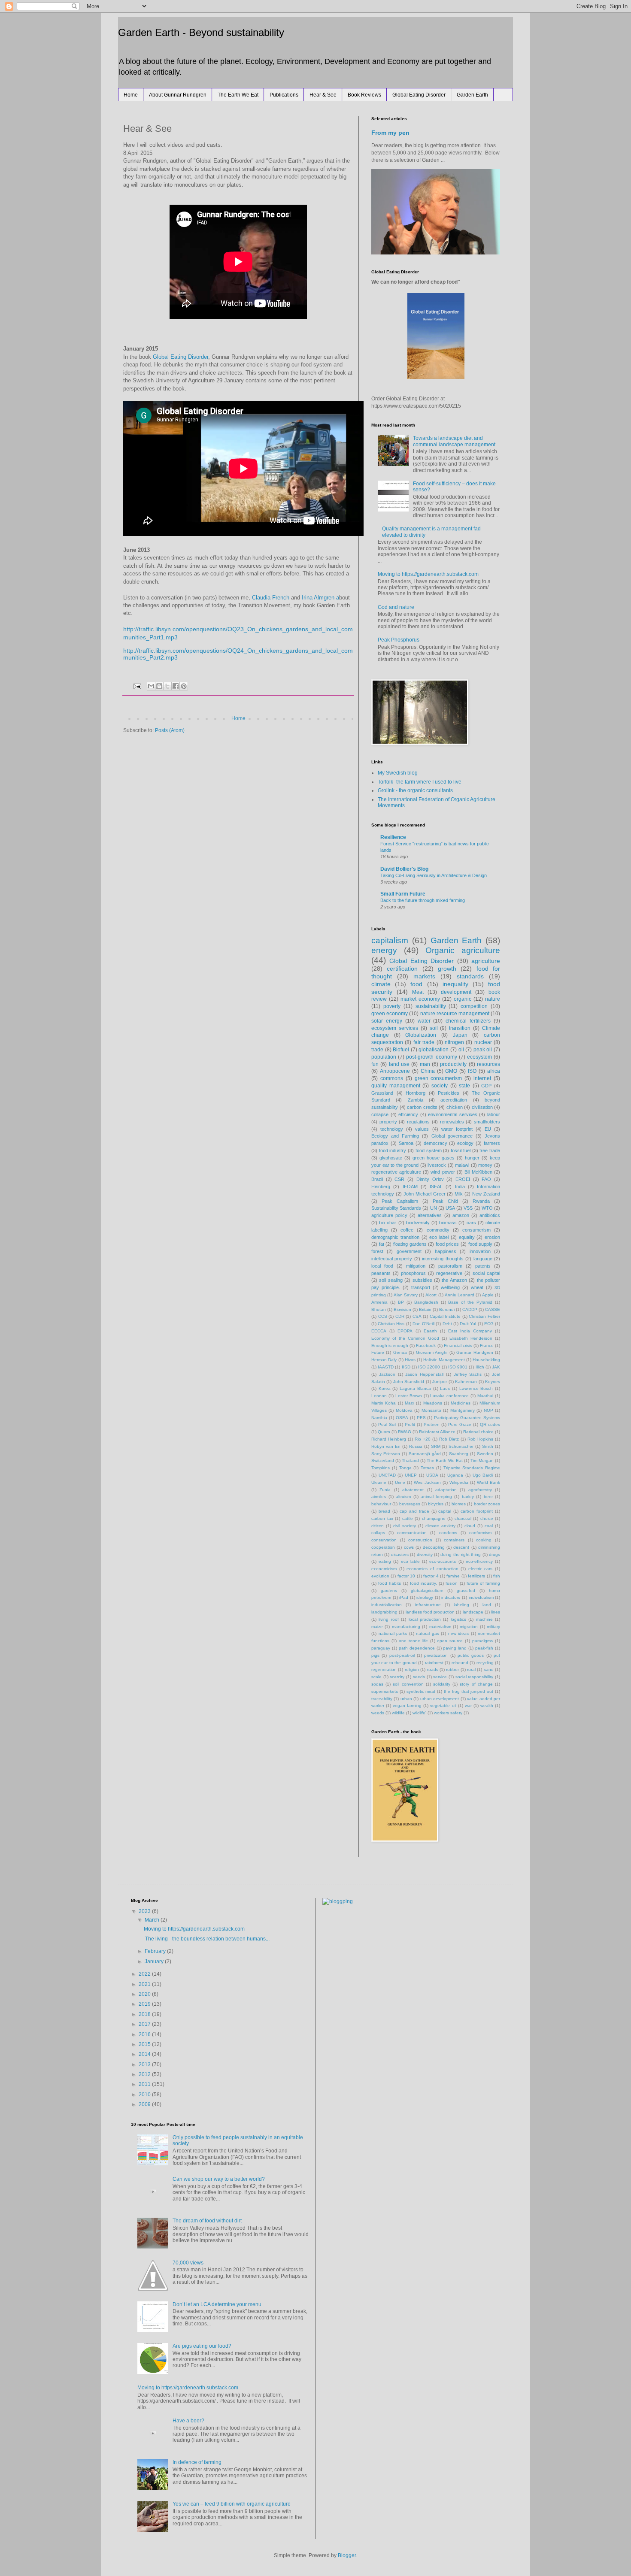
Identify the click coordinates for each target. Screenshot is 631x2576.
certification (402, 969)
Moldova (404, 1410)
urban (406, 1699)
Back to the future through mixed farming (423, 900)
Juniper (440, 1382)
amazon (461, 1215)
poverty (392, 1006)
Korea (385, 1388)
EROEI (463, 1179)
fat (382, 1244)
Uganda (455, 1475)
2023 (145, 1911)
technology (392, 1129)
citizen (378, 1526)
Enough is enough (390, 1346)
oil (461, 1050)
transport (421, 1287)
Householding (486, 1360)
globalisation (434, 1050)
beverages (410, 1504)
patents (483, 1266)
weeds (378, 1713)
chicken (455, 1107)
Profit (410, 1424)
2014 (145, 2054)
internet (482, 1078)
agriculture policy (389, 1215)
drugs (494, 1554)
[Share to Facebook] (176, 686)
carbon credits (422, 1107)
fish (497, 1576)
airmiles (379, 1497)
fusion (452, 1583)
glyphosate (391, 1158)
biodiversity (418, 1223)
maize (377, 1627)
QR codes (490, 1424)
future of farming (483, 1583)
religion (412, 1669)
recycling (485, 1663)
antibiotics (490, 1215)
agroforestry (480, 1490)
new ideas (459, 1633)
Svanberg (459, 1454)
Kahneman (466, 1382)
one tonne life (413, 1641)
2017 (145, 2024)
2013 (145, 2064)
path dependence (417, 1648)
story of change (476, 1684)
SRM (436, 1446)
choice (487, 1518)
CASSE (493, 1309)
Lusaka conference (449, 1396)
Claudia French (271, 598)
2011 (145, 2084)
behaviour (381, 1504)
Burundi (447, 1309)
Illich (480, 1367)
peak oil (483, 1050)
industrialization (387, 1605)
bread (384, 1511)
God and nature (396, 607)
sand (489, 1669)
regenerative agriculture (396, 1172)
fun (375, 1064)
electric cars (481, 1569)
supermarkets (385, 1691)
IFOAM (410, 1187)
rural (471, 1669)
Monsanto (431, 1410)
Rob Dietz (449, 1439)
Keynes (493, 1382)
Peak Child (445, 1201)
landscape (473, 1612)
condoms (448, 1533)
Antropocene (395, 1071)
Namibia (379, 1418)
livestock (437, 1165)
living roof (388, 1619)
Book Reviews (364, 95)
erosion (492, 1237)
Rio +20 (423, 1439)
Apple (488, 1295)
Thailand (410, 1461)
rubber (452, 1669)
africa (494, 1071)
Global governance (452, 1136)
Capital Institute (445, 1316)
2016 (145, 2034)
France (487, 1346)
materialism (440, 1627)
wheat (477, 1287)
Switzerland (383, 1461)
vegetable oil (443, 1706)
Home (131, 95)
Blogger (347, 2555)
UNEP (411, 1475)
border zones (487, 1504)
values (422, 1129)
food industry (393, 1150)
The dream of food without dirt (207, 2221)
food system (429, 1150)
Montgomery (463, 1410)
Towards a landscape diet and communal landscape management (454, 441)
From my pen (390, 133)
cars (471, 1223)
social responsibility (475, 1677)
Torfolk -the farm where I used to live (420, 782)
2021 (145, 1984)
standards (470, 976)
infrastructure (428, 1605)
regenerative (449, 1273)
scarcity (397, 1677)
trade (377, 1050)
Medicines (461, 1403)
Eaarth (430, 1331)
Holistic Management (444, 1360)
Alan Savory (406, 1295)
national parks (393, 1633)
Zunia (385, 1490)
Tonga (405, 1468)
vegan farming (407, 1706)
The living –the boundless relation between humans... (207, 1939)
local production (425, 1619)
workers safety (448, 1713)
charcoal (463, 1518)
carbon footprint (477, 1511)
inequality (455, 984)
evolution (380, 1576)
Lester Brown (409, 1396)
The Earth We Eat (238, 95)
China (428, 1071)
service (440, 1677)
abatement (413, 1490)
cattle (408, 1518)
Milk (459, 1194)
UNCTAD (387, 1475)
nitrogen (454, 1042)
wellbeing (450, 1287)
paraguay (381, 1648)
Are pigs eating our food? (202, 2346)
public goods (471, 1655)
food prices (447, 1244)
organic (463, 999)
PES (421, 1418)
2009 (145, 2104)
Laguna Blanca (415, 1388)
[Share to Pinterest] (184, 686)
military (493, 1627)
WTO (487, 1208)
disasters (400, 1554)
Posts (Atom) (170, 730)
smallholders (487, 1122)
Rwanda (481, 1201)
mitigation (416, 1266)
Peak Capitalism (400, 1201)
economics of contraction (432, 1569)
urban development (440, 1699)
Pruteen (432, 1424)
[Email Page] (137, 686)
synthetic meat (421, 1691)
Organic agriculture (463, 950)
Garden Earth (472, 95)
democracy (435, 1143)
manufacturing (406, 1627)
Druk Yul (468, 1324)
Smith (488, 1446)
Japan (460, 1035)
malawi (462, 1165)
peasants (381, 1273)
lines (496, 1612)
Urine (400, 1482)
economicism (384, 1569)
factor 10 (406, 1576)
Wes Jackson (427, 1482)
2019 (145, 2004)
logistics (458, 1619)
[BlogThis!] (159, 686)
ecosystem (479, 1057)
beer (488, 1497)
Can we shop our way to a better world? (219, 2179)
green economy (390, 1014)
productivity (453, 1064)
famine (453, 1576)
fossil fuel (461, 1150)
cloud (470, 1526)
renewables (452, 1122)
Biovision (402, 1309)
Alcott (431, 1295)
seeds (419, 1677)
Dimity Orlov (430, 1179)
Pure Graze (460, 1424)
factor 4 (431, 1576)
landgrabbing (384, 1612)
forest (377, 1251)
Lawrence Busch (476, 1388)
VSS (468, 1208)
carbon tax (382, 1518)
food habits (390, 1583)
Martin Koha (384, 1403)
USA (450, 1208)
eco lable (410, 1561)
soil (434, 1028)
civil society (405, 1526)
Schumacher (461, 1446)
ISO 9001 (458, 1367)
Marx (410, 1403)
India (460, 1187)
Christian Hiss (391, 1324)
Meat (418, 992)
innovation (480, 1251)
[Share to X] (167, 686)
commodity (438, 1230)
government (409, 1251)
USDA (432, 1475)
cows (409, 1547)
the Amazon (454, 1280)
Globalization (421, 1035)
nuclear (483, 1042)
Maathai (485, 1396)
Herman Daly (384, 1360)
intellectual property (392, 1259)
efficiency (408, 1114)
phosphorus (413, 1273)
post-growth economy (431, 1057)
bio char (388, 1223)
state (464, 1086)
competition (474, 1006)
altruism (403, 1497)
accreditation (454, 1100)
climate (381, 984)
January (155, 1962)
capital (445, 1511)
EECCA (379, 1331)
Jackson (387, 1374)
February (156, 1951)
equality (467, 1237)
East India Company (470, 1331)
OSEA (402, 1418)
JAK (496, 1367)
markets (424, 976)
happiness (446, 1251)
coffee (407, 1230)
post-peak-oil (402, 1655)
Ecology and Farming (395, 1136)
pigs (375, 1655)
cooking (484, 1540)
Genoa (400, 1352)
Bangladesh (426, 1302)
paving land (455, 1648)
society (440, 1086)
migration (469, 1627)
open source (450, 1641)
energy (384, 950)
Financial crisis (458, 1346)
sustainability (431, 1006)
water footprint (457, 1129)
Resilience (393, 837)
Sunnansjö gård (425, 1454)
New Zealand (486, 1194)
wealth (487, 1706)
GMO (451, 1071)
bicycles (436, 1504)
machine (484, 1619)
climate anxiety (440, 1526)
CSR (399, 1179)
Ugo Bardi (483, 1475)
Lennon (379, 1396)
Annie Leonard (460, 1295)
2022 (145, 1974)
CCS (383, 1316)
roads (433, 1669)
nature (493, 999)
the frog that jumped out (469, 1691)
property (388, 1122)
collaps (378, 1533)
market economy (420, 999)
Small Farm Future (403, 894)
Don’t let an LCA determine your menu (217, 2304)
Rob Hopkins (480, 1439)
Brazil (377, 1179)
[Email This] (151, 686)
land (487, 1605)
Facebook (426, 1346)
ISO (472, 1071)
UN (434, 1208)
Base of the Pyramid (470, 1302)
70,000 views (188, 2263)
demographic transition (395, 1237)
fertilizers (476, 1576)
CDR (400, 1316)
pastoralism (450, 1266)
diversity (425, 1554)
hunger (472, 1158)
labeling (461, 1605)
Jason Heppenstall (424, 1374)
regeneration (384, 1669)
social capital (486, 1273)
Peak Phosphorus (399, 640)
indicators (451, 1597)
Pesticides (449, 1093)
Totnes (427, 1468)
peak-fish (484, 1648)
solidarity (442, 1684)
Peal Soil (387, 1424)
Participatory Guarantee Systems (467, 1418)
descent (461, 1547)
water (424, 1021)
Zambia (416, 1100)
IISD (406, 1367)
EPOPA (405, 1331)
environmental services (453, 1114)
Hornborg (416, 1093)
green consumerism (438, 1078)
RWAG (405, 1432)
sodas (377, 1684)
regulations (418, 1122)
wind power (443, 1172)
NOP (488, 1410)
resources (488, 1064)
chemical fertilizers (468, 1021)
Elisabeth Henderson (471, 1338)
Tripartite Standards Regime (472, 1468)
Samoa (406, 1143)
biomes (459, 1504)
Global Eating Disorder (419, 95)
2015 (145, 2044)
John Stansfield (409, 1382)
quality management (396, 1086)
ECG (489, 1324)
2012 (145, 2074)
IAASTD (386, 1367)
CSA (417, 1316)
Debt (447, 1324)
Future (378, 1352)
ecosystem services (395, 1028)
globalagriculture (427, 1591)
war (468, 1706)
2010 (145, 2095)
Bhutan (379, 1309)
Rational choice (478, 1432)
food (416, 984)
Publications (284, 95)
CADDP (470, 1309)
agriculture (486, 961)
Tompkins (381, 1468)
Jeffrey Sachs (468, 1374)
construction (420, 1540)
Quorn (384, 1432)
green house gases (434, 1158)
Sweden (485, 1454)
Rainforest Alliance (437, 1432)
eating (385, 1561)
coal (489, 1526)
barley (468, 1497)
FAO (486, 1179)
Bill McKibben (478, 1172)
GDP (486, 1086)
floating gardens (410, 1244)
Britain (425, 1309)
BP (401, 1302)
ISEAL (436, 1187)
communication (412, 1533)
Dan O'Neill (423, 1324)
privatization (436, 1655)
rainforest (434, 1663)
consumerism (476, 1230)
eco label (439, 1237)
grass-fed (466, 1591)
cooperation (383, 1547)
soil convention (408, 1684)
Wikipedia (459, 1482)
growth (447, 969)
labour (494, 1114)
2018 (145, 2014)
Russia (416, 1446)
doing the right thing (461, 1554)
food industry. (423, 1583)
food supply (481, 1244)
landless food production (430, 1612)
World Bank (488, 1482)
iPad (404, 1597)
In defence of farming (197, 2462)
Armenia (379, 1302)
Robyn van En (386, 1446)
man (425, 1064)
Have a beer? (188, 2421)
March (153, 1920)
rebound (460, 1663)
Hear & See (323, 95)
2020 (145, 1994)
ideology (425, 1597)
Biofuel (401, 1050)
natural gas (428, 1633)
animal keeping (436, 1497)
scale (376, 1677)
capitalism (390, 940)
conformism (480, 1533)
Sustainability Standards (396, 1208)
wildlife (398, 1713)
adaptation (446, 1490)
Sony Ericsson (386, 1454)
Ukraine (379, 1482)
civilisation (482, 1107)
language (483, 1259)
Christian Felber (484, 1316)
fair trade (424, 1042)
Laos (445, 1388)
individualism (481, 1597)
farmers (492, 1143)
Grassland (382, 1093)
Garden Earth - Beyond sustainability (201, 32)
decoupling (434, 1547)
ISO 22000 (429, 1367)
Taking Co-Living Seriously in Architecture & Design (434, 875)
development (456, 992)
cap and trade (414, 1511)
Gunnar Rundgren (475, 1352)
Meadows (433, 1403)
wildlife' (419, 1713)
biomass (448, 1223)
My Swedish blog (398, 773)
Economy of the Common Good (405, 1338)
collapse (380, 1114)
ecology (465, 1143)
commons (392, 1078)
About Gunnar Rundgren (178, 95)
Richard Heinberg (389, 1439)
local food (382, 1266)
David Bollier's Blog (404, 869)
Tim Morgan (482, 1461)
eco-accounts (443, 1561)
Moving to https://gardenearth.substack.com (428, 574)
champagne (434, 1518)
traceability (382, 1699)
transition (460, 1028)
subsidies (422, 1280)
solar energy (387, 1021)
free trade (490, 1150)
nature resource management (455, 1014)
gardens (389, 1591)
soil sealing (391, 1280)
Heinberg (381, 1187)
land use (399, 1064)
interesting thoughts (443, 1259)
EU (488, 1129)
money (485, 1165)
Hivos (410, 1360)
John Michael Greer (425, 1194)
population (384, 1057)
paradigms (482, 1641)
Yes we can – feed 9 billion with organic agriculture (232, 2504)
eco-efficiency (479, 1561)
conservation (384, 1540)
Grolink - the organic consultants (415, 790)
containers (454, 1540)
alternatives (430, 1215)
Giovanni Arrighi (432, 1352)
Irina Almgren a (320, 598)
